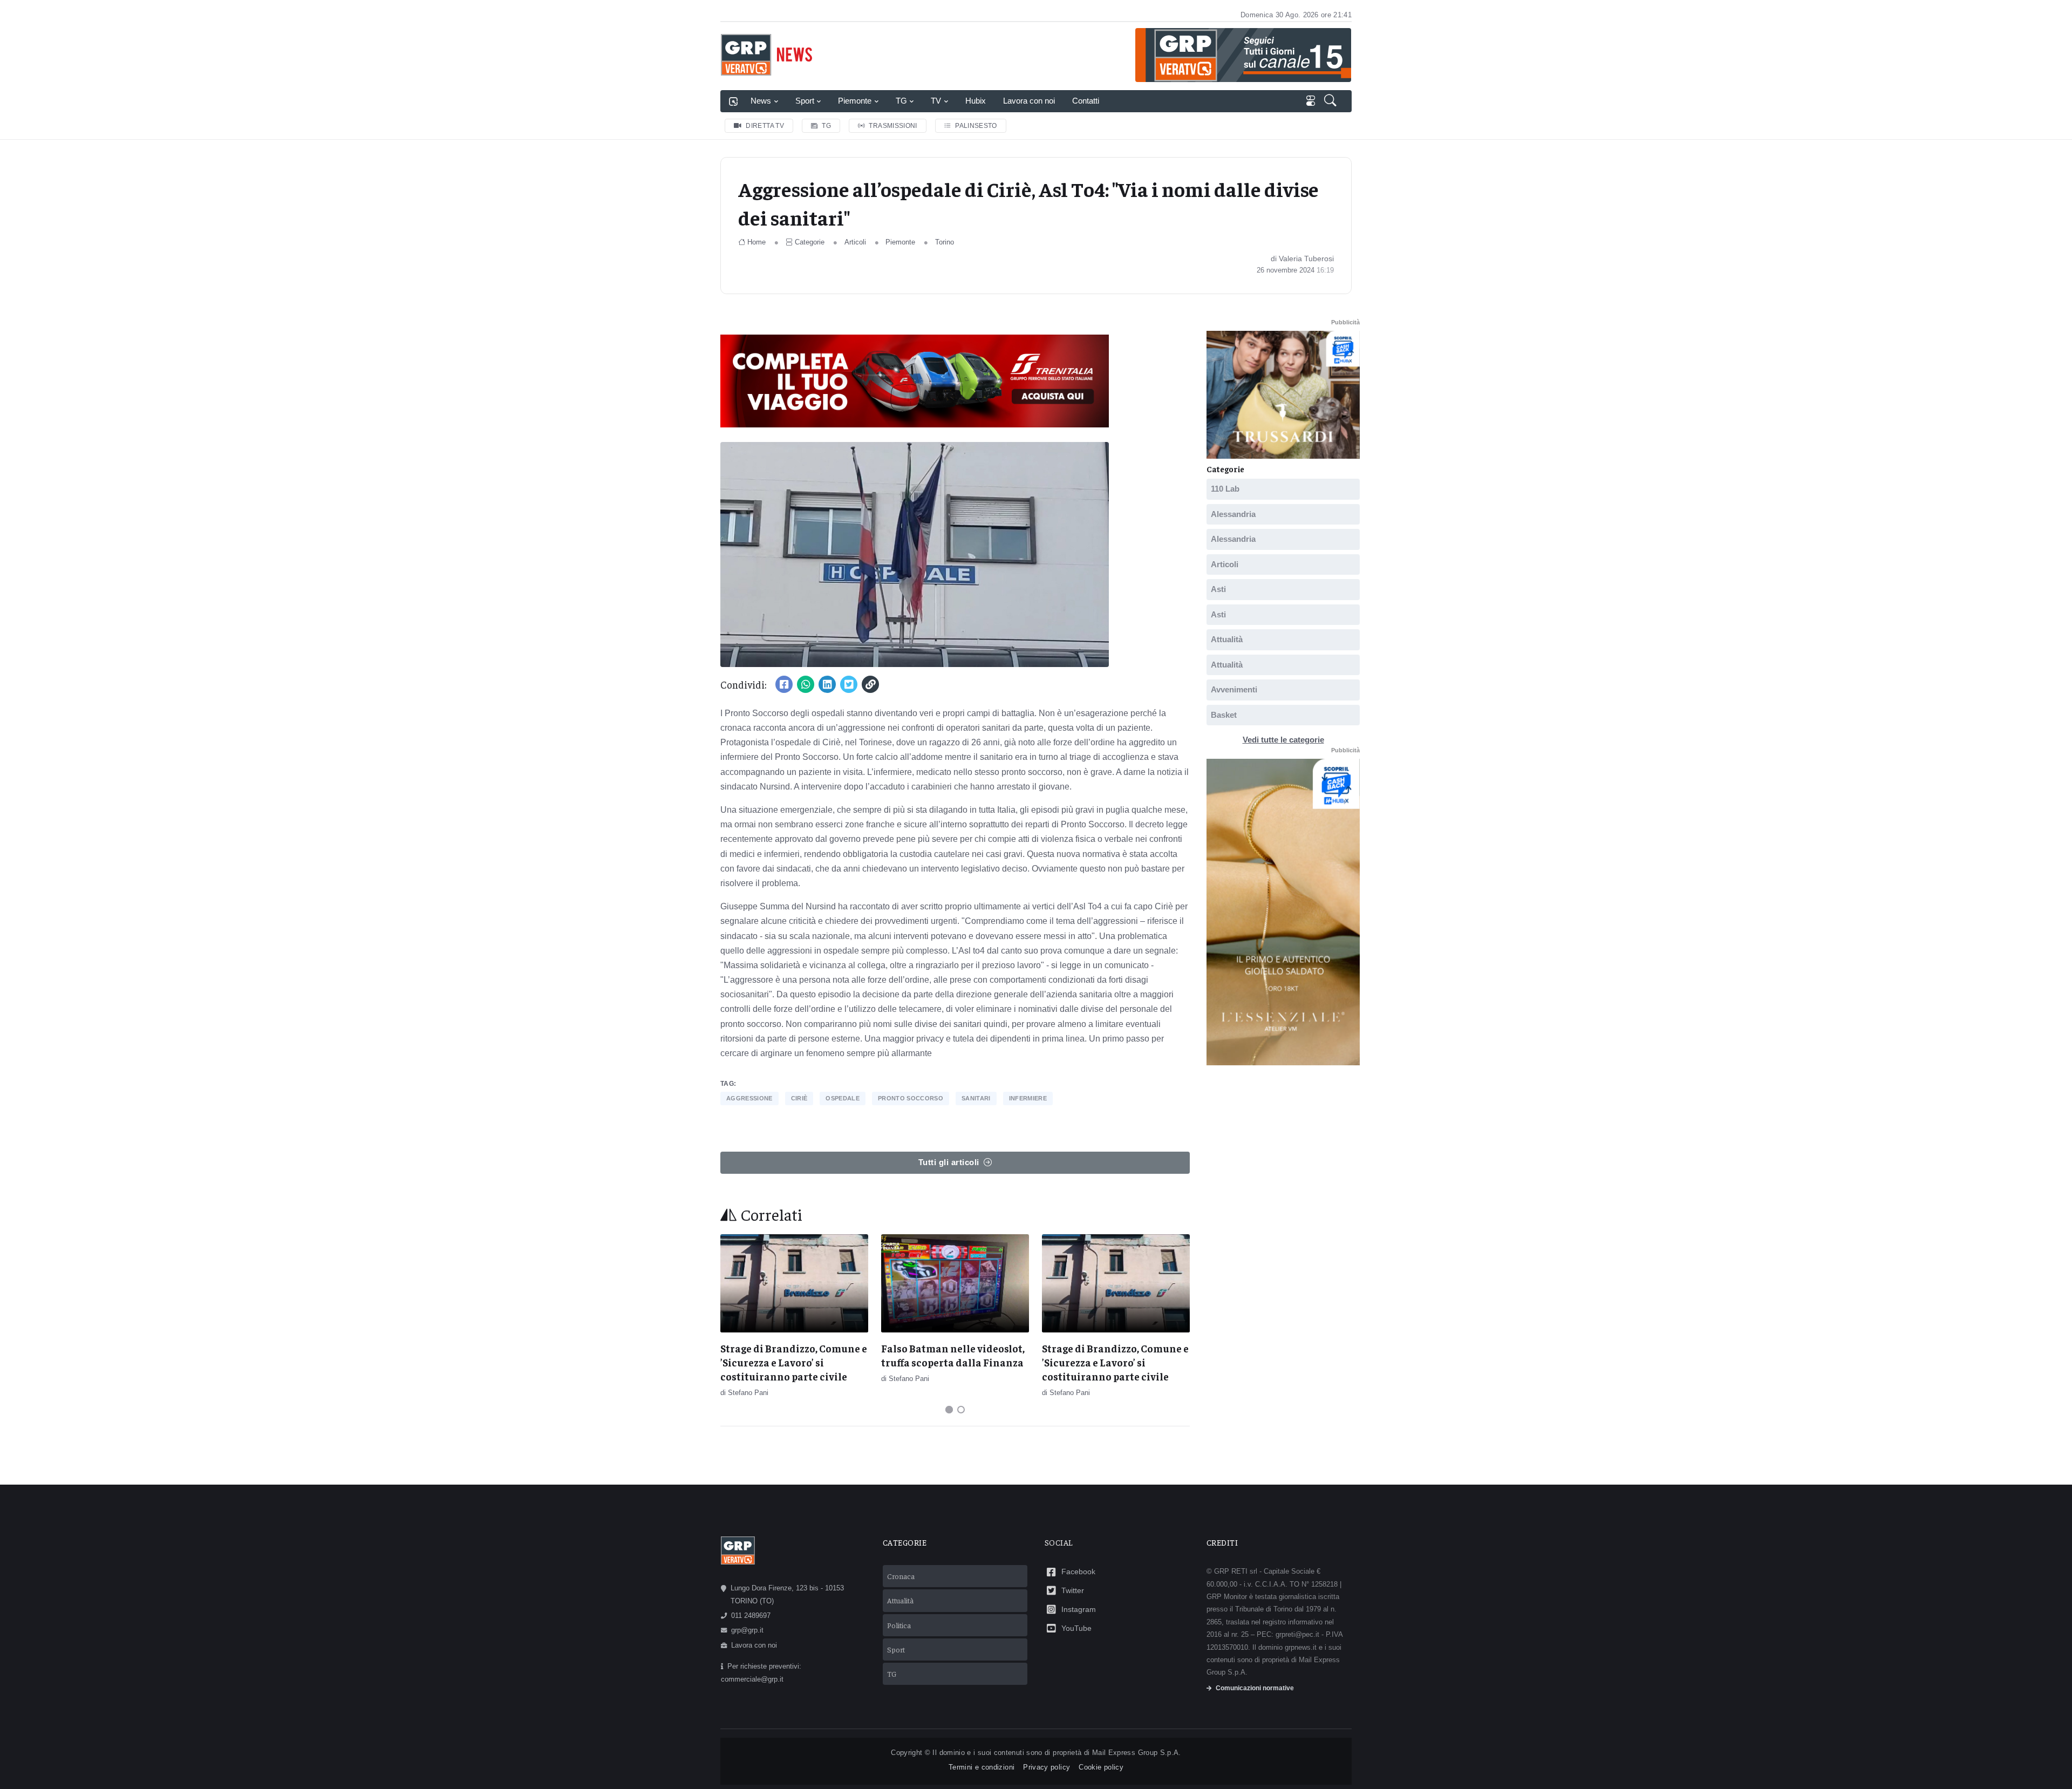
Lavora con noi (1029, 101)
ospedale (843, 1098)
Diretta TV (765, 126)
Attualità (1227, 639)
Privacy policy (1047, 1767)
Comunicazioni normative (1255, 1688)
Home (756, 242)
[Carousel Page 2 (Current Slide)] (961, 1410)
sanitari (976, 1098)
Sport (805, 101)
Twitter (1073, 1590)
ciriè (799, 1098)
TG (901, 101)
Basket (1224, 715)
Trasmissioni (893, 126)
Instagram (1079, 1609)
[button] (1331, 101)
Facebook (1078, 1572)
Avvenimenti (1234, 689)
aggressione (749, 1098)
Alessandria (1233, 514)
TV (936, 101)
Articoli (855, 242)
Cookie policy (1101, 1767)
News (761, 101)
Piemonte (855, 101)
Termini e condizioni (982, 1767)
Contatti (1086, 101)
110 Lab (1225, 489)
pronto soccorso (911, 1098)
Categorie (810, 242)
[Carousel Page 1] (949, 1410)
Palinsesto (976, 126)
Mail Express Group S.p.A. (1137, 1753)
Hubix (976, 101)
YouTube (1076, 1628)
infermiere (1028, 1098)
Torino (945, 242)
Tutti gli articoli (949, 1162)
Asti (1218, 589)
